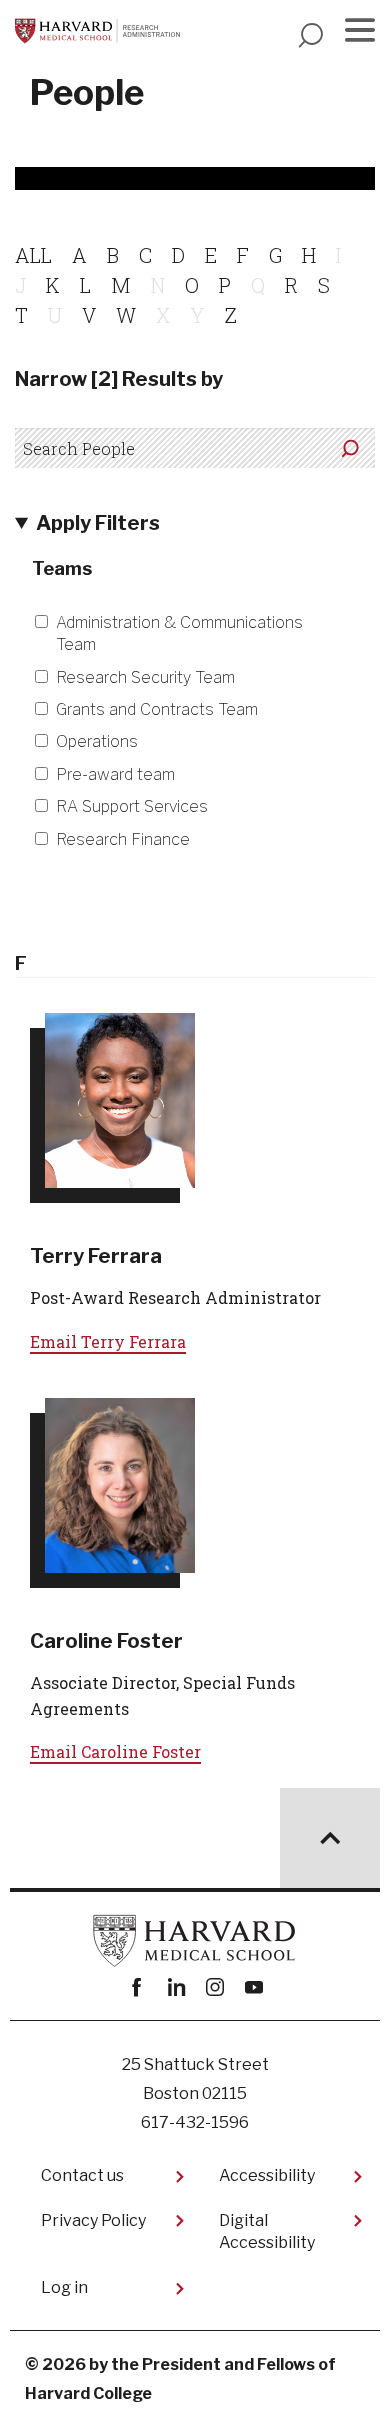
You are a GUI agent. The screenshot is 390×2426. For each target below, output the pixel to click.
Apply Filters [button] (98, 523)
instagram (214, 1987)
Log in (64, 2287)
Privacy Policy (93, 2220)
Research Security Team (145, 677)
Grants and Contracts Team (157, 709)
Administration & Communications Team (179, 633)
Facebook (136, 1987)
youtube (253, 1987)
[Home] (97, 31)
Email (108, 1341)
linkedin (175, 1987)
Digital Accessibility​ (267, 2231)
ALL (33, 255)
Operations (97, 741)
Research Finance (123, 839)
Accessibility (267, 2175)
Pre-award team (115, 774)
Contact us (82, 2175)
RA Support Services (132, 806)
